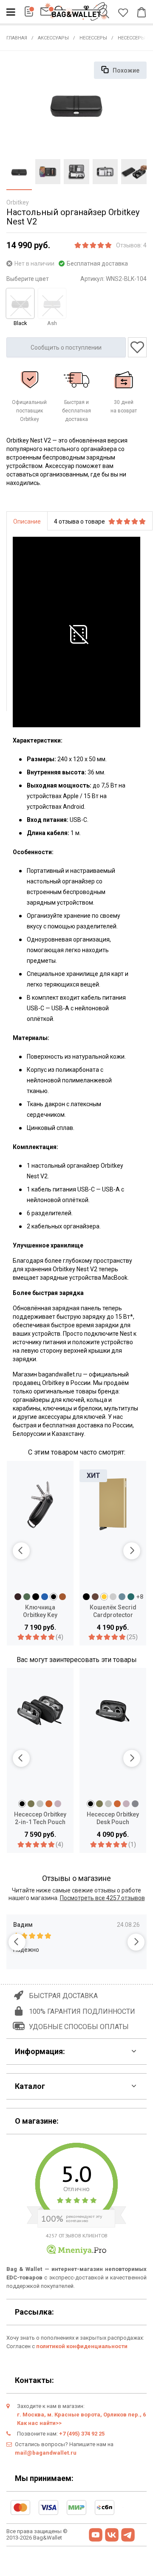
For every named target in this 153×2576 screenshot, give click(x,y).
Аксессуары (53, 38)
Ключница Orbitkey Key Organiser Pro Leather (40, 1612)
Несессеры (93, 38)
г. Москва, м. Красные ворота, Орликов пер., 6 (81, 2415)
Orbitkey (18, 202)
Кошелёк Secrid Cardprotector (113, 1611)
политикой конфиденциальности (82, 2346)
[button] (21, 1551)
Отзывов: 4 (131, 245)
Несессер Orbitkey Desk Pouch (113, 1818)
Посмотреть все (102, 1898)
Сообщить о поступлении (66, 348)
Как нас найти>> (39, 2423)
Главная (17, 38)
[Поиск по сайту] (106, 14)
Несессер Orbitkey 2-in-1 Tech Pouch (40, 1818)
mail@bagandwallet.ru (46, 2453)
